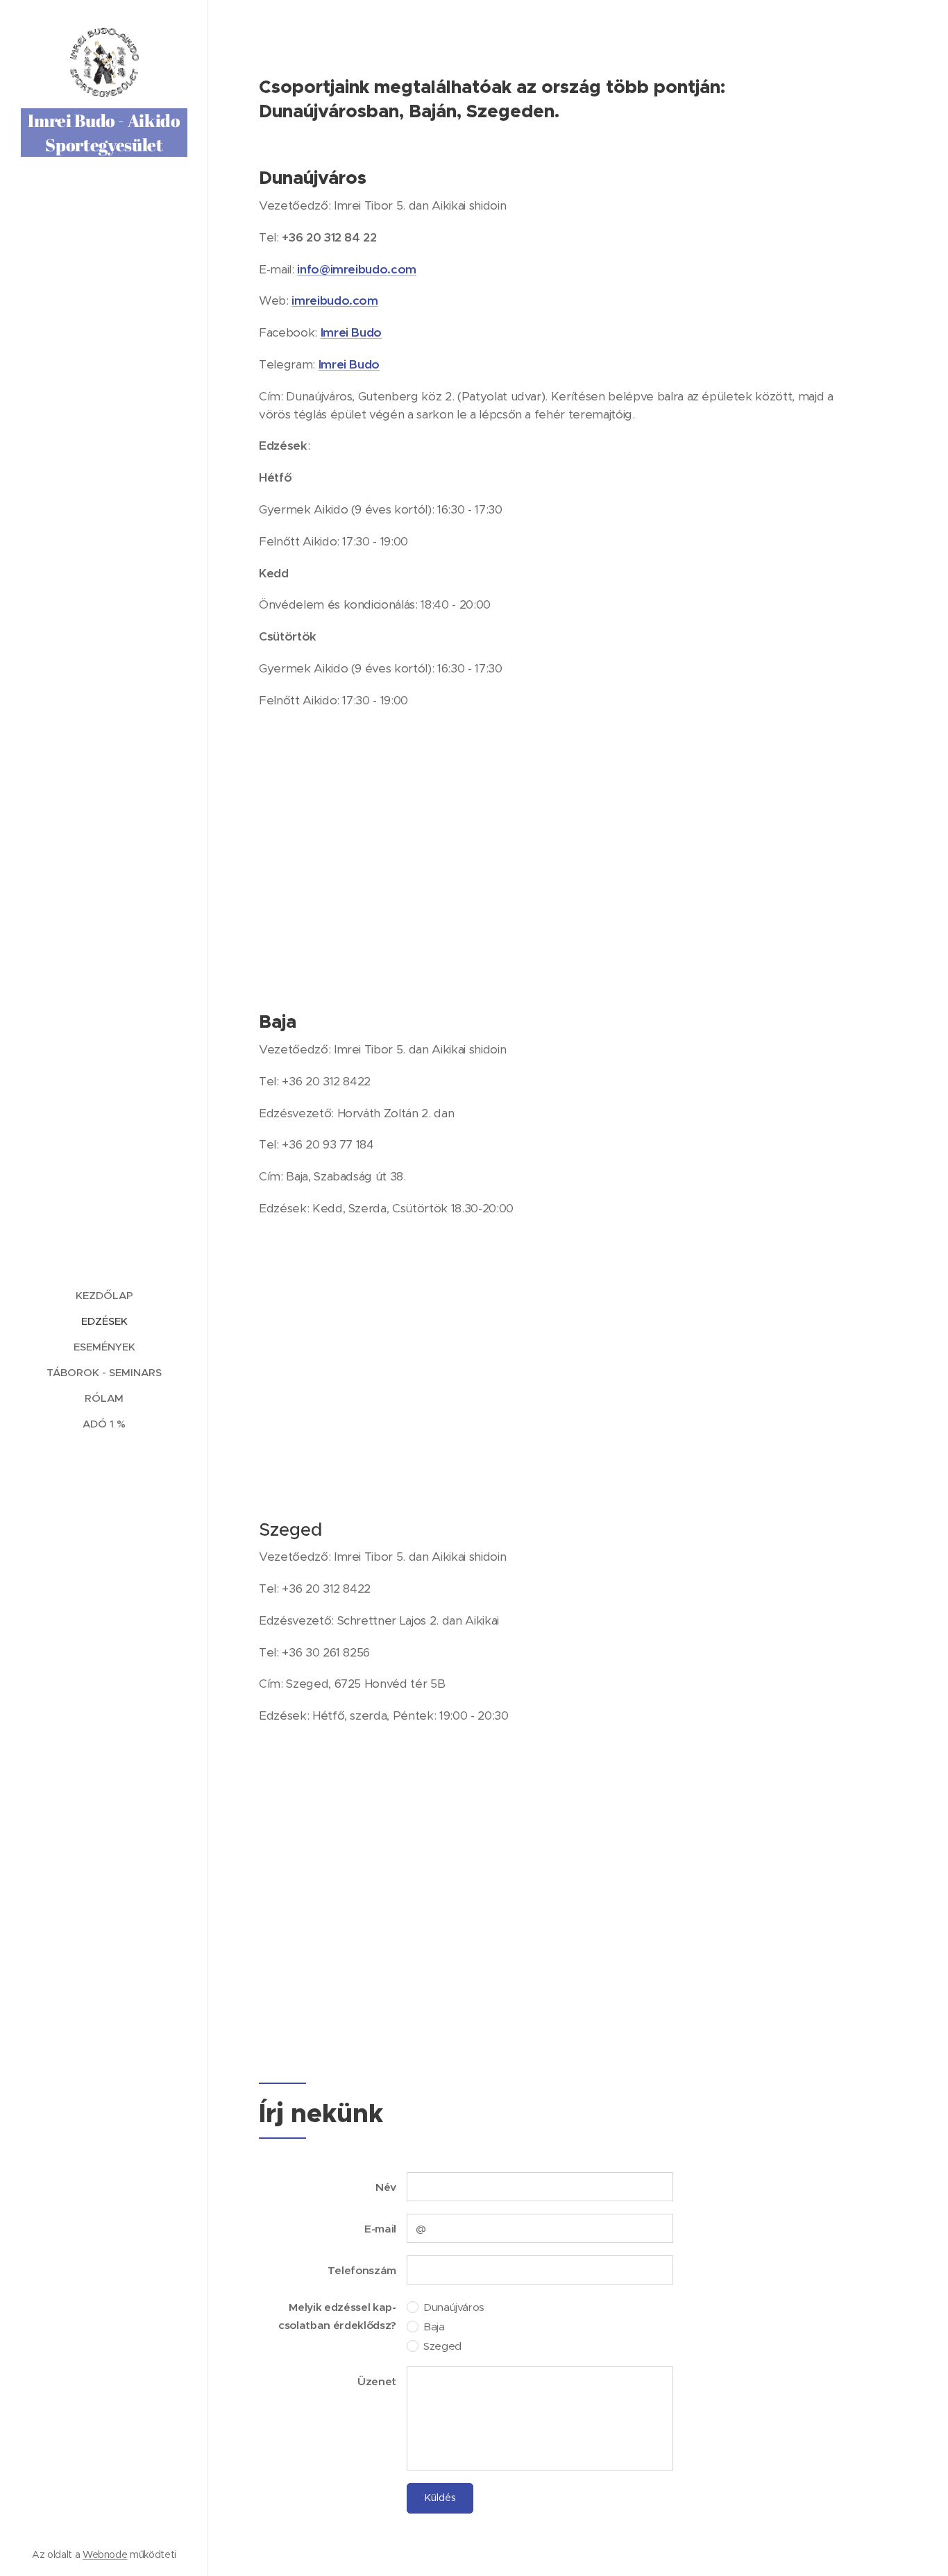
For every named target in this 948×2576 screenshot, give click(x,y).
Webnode (105, 2554)
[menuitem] (104, 1295)
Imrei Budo (352, 332)
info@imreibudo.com (357, 269)
